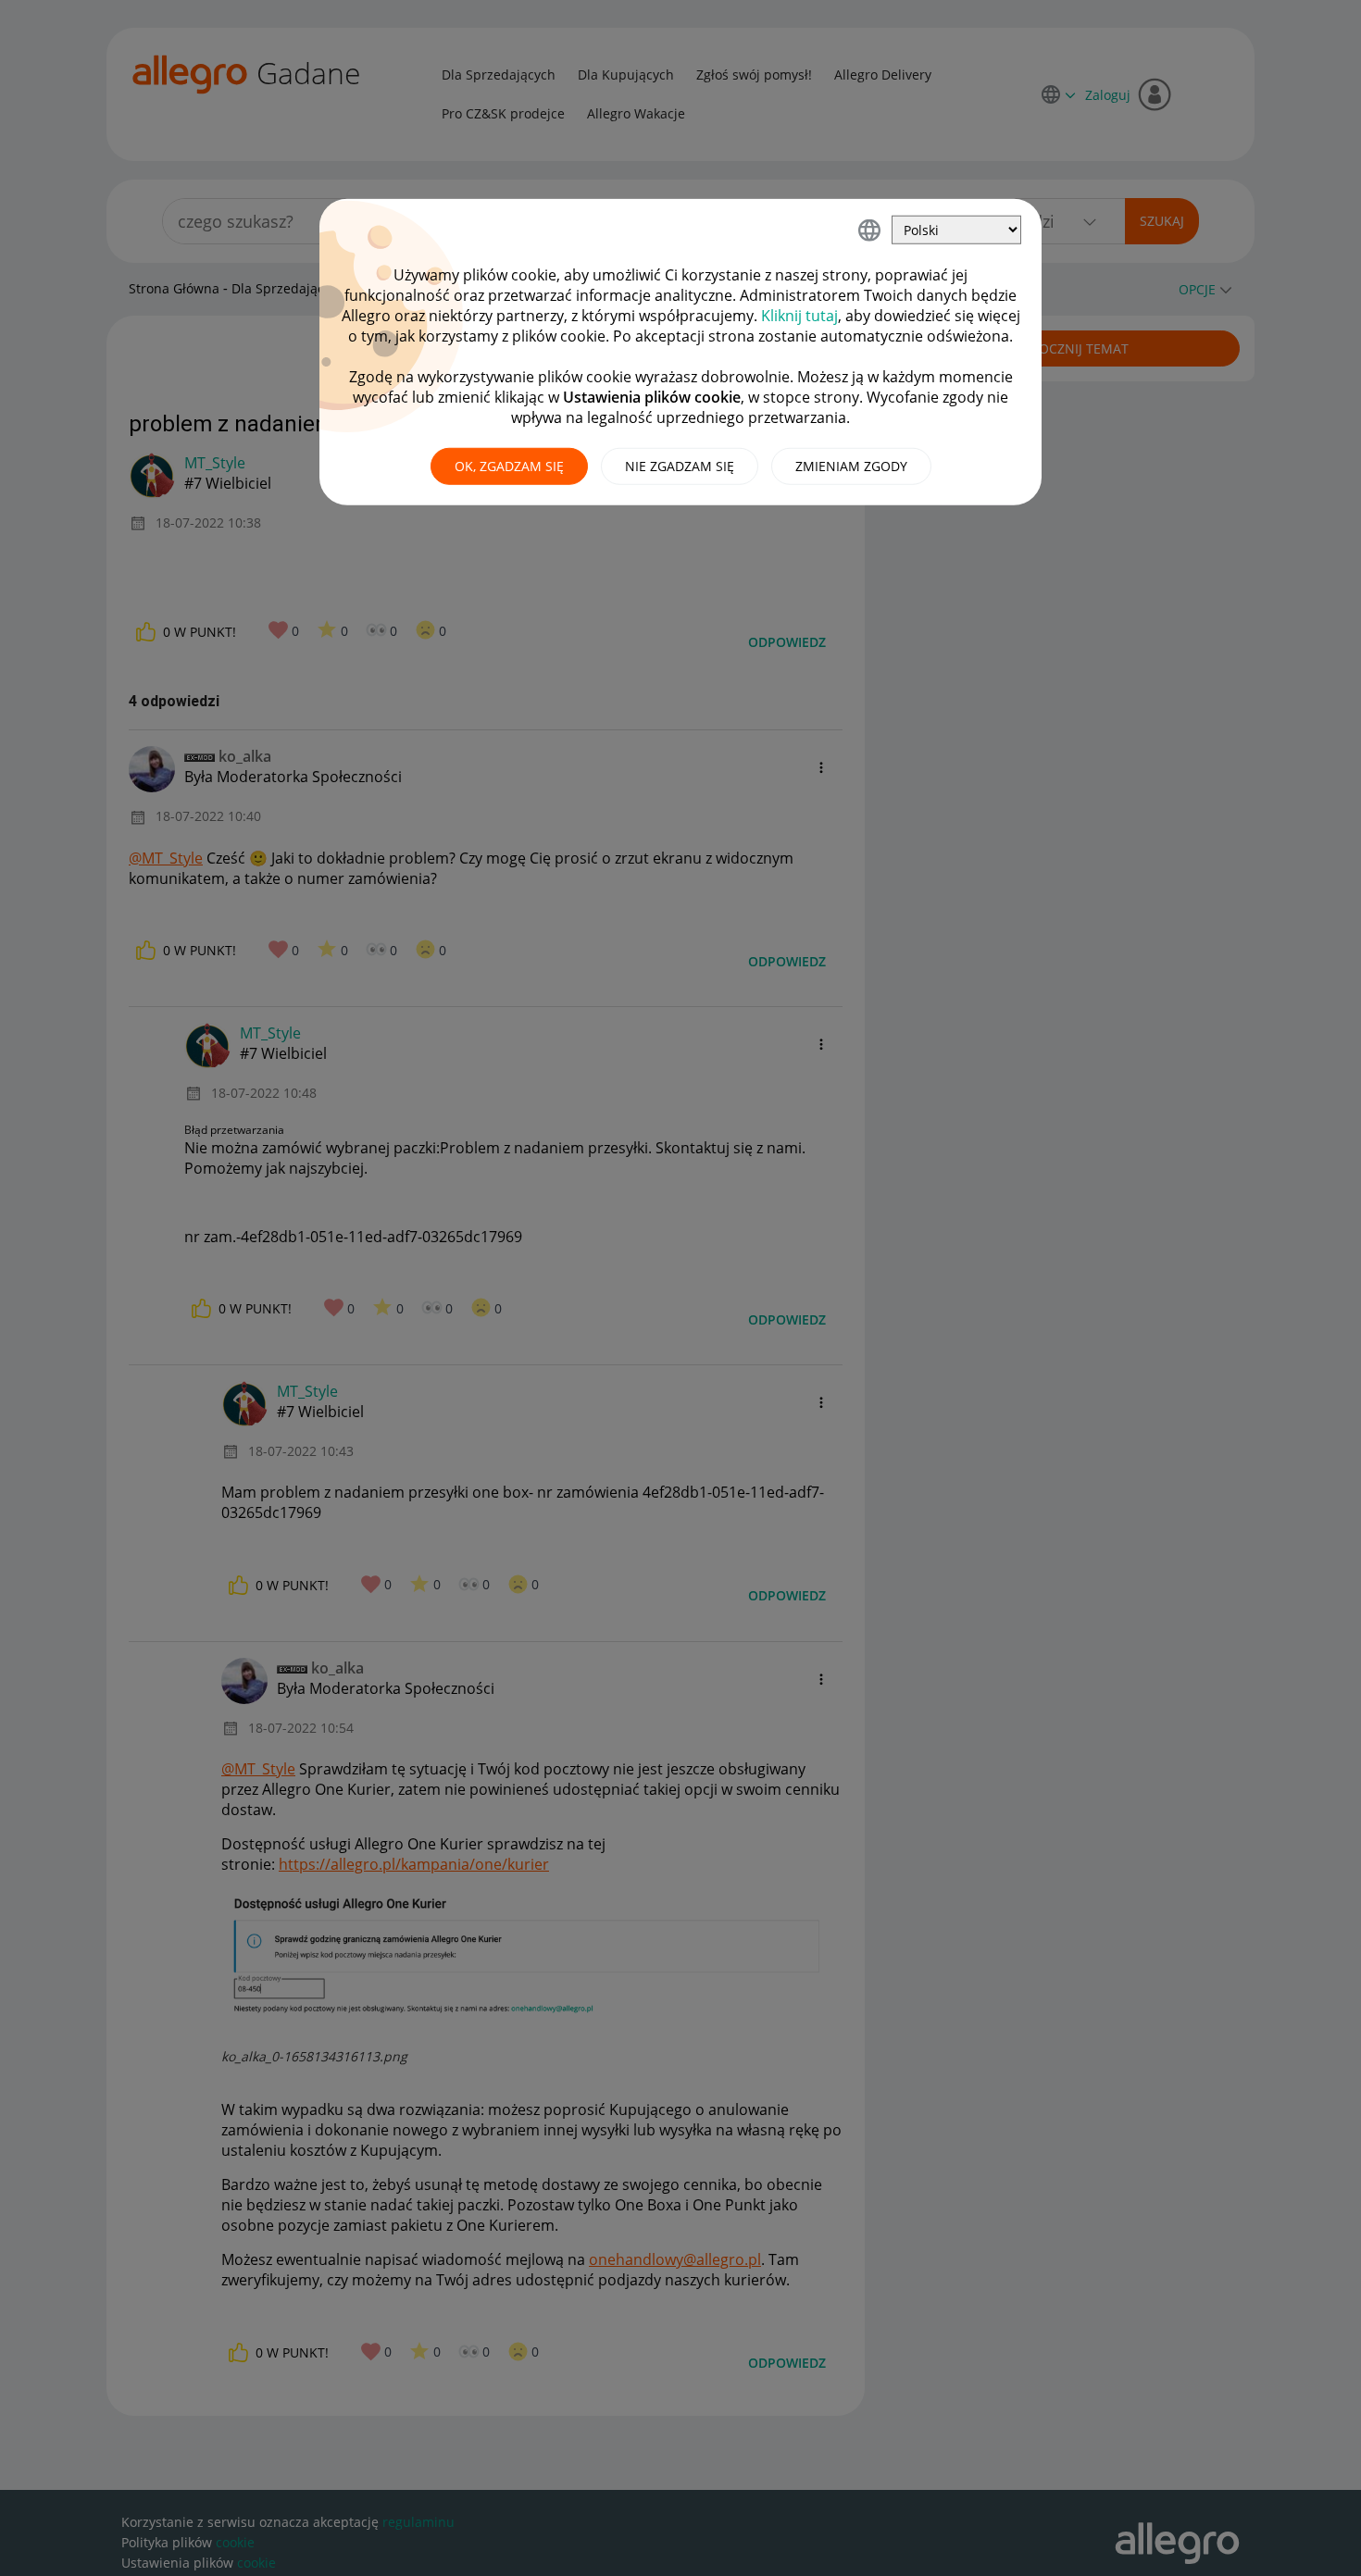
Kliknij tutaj (799, 316)
